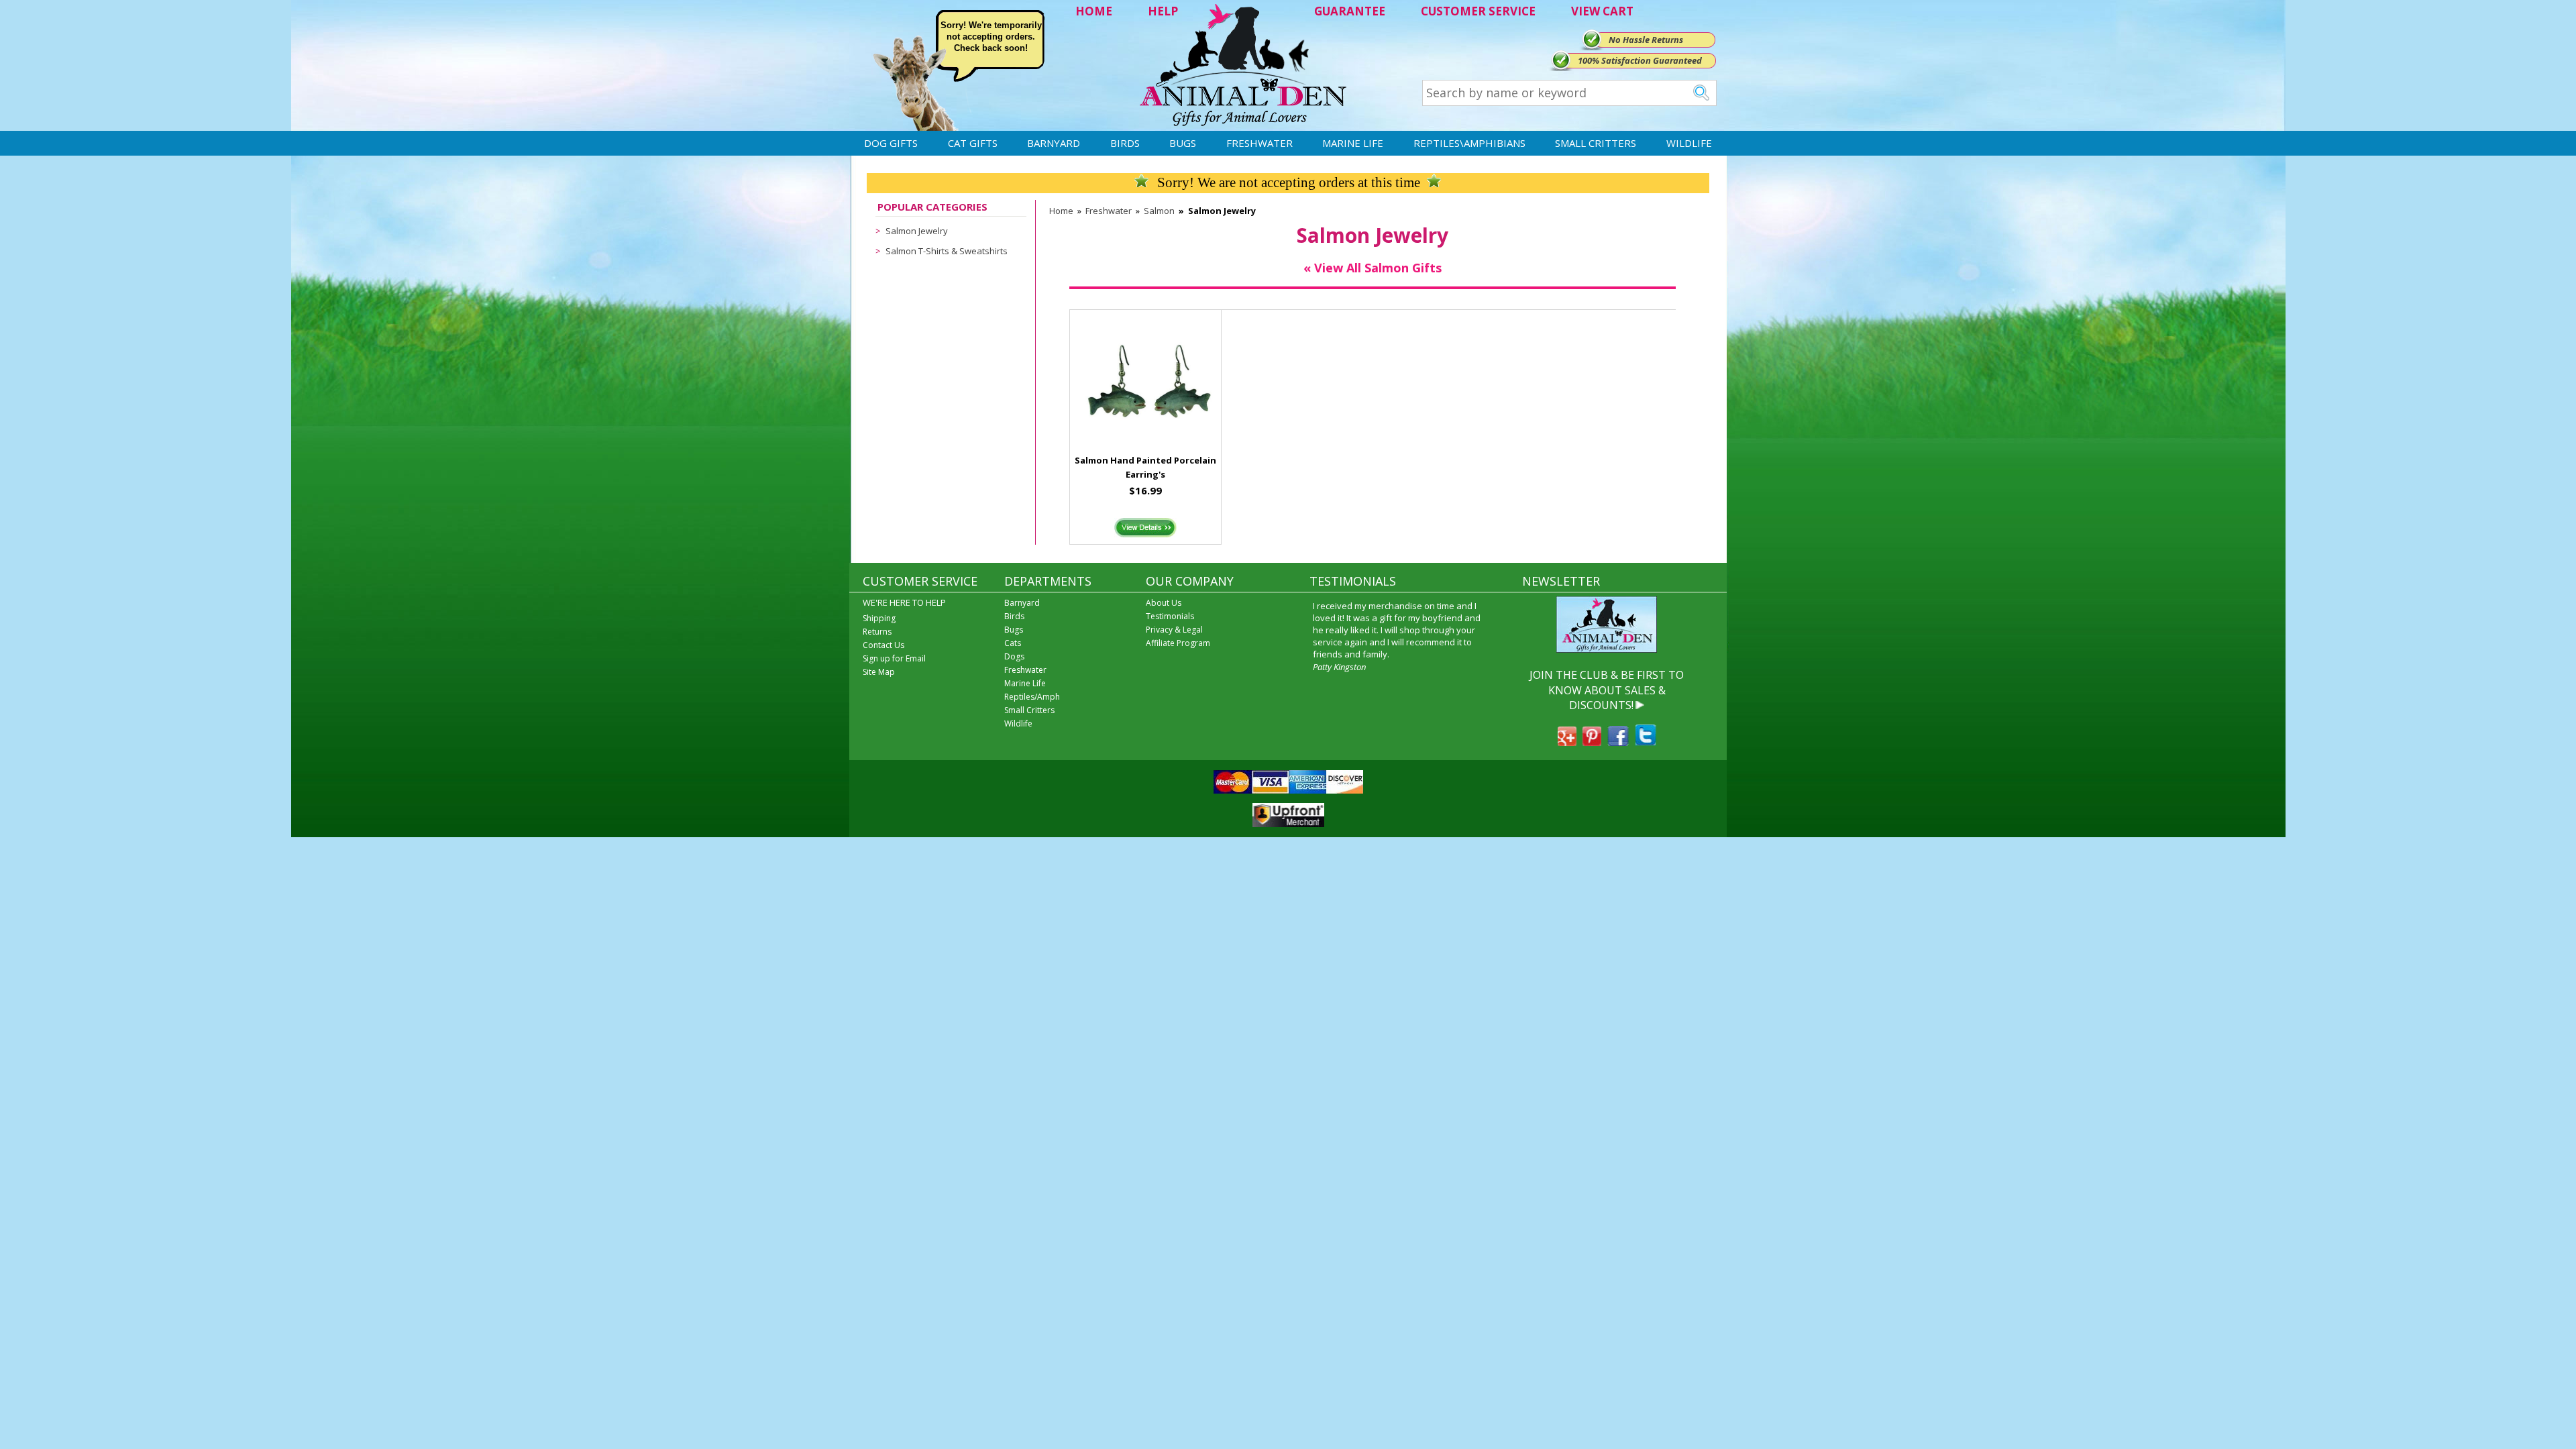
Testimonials (1170, 616)
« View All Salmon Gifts (1373, 268)
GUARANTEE (1350, 11)
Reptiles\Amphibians (1469, 143)
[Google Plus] (1567, 742)
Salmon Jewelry (917, 231)
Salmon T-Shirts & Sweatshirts (947, 251)
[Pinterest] (1592, 742)
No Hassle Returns (1646, 40)
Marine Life (1353, 143)
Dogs (1014, 656)
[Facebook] (1618, 742)
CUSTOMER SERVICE (1478, 11)
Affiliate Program (1178, 643)
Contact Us (883, 645)
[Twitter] (1646, 742)
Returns (877, 632)
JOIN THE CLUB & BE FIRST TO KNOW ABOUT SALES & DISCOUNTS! (1607, 690)
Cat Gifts (973, 143)
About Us (1164, 603)
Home (1061, 211)
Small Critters (1596, 143)
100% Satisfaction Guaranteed (1640, 60)
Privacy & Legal (1174, 630)
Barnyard (1054, 143)
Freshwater (1259, 143)
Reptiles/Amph (1032, 697)
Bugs (1183, 143)
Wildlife (1689, 143)
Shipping (879, 618)
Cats (1013, 643)
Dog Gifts (891, 143)
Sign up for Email (894, 658)
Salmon (1159, 211)
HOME (1094, 11)
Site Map (879, 672)
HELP (1163, 11)
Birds (1125, 143)
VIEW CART (1602, 11)
